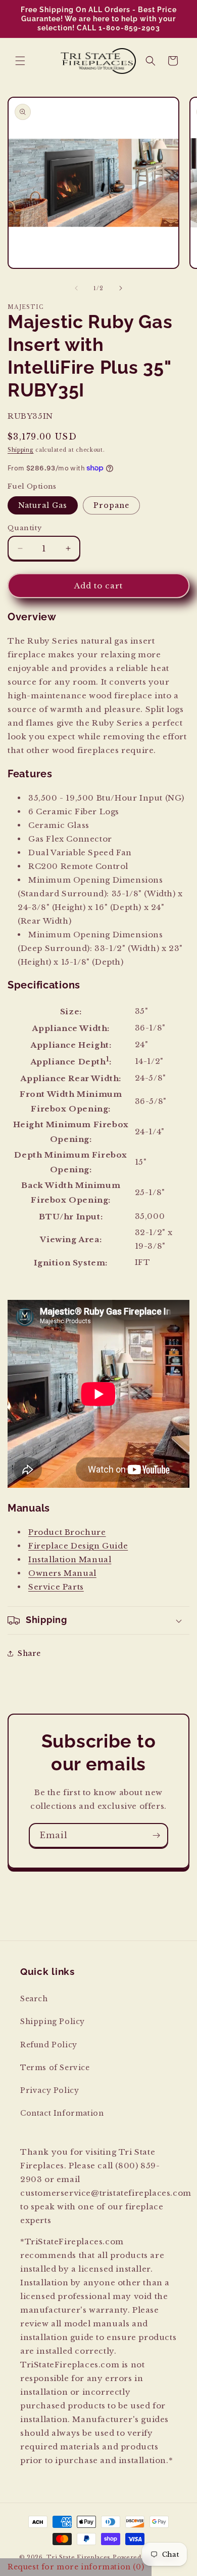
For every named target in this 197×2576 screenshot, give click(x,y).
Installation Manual (70, 1559)
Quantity (24, 528)
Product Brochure (67, 1532)
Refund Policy (49, 2045)
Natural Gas (43, 505)
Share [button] (29, 1653)
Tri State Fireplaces (79, 2557)
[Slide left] (76, 288)
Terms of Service (55, 2068)
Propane (111, 505)
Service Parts (56, 1587)
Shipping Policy (53, 2022)
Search (34, 1999)
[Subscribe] (156, 1835)
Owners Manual (62, 1573)
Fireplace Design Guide (78, 1546)
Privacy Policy (50, 2090)
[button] (20, 61)
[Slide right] (121, 288)
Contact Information (62, 2113)
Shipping (21, 450)
